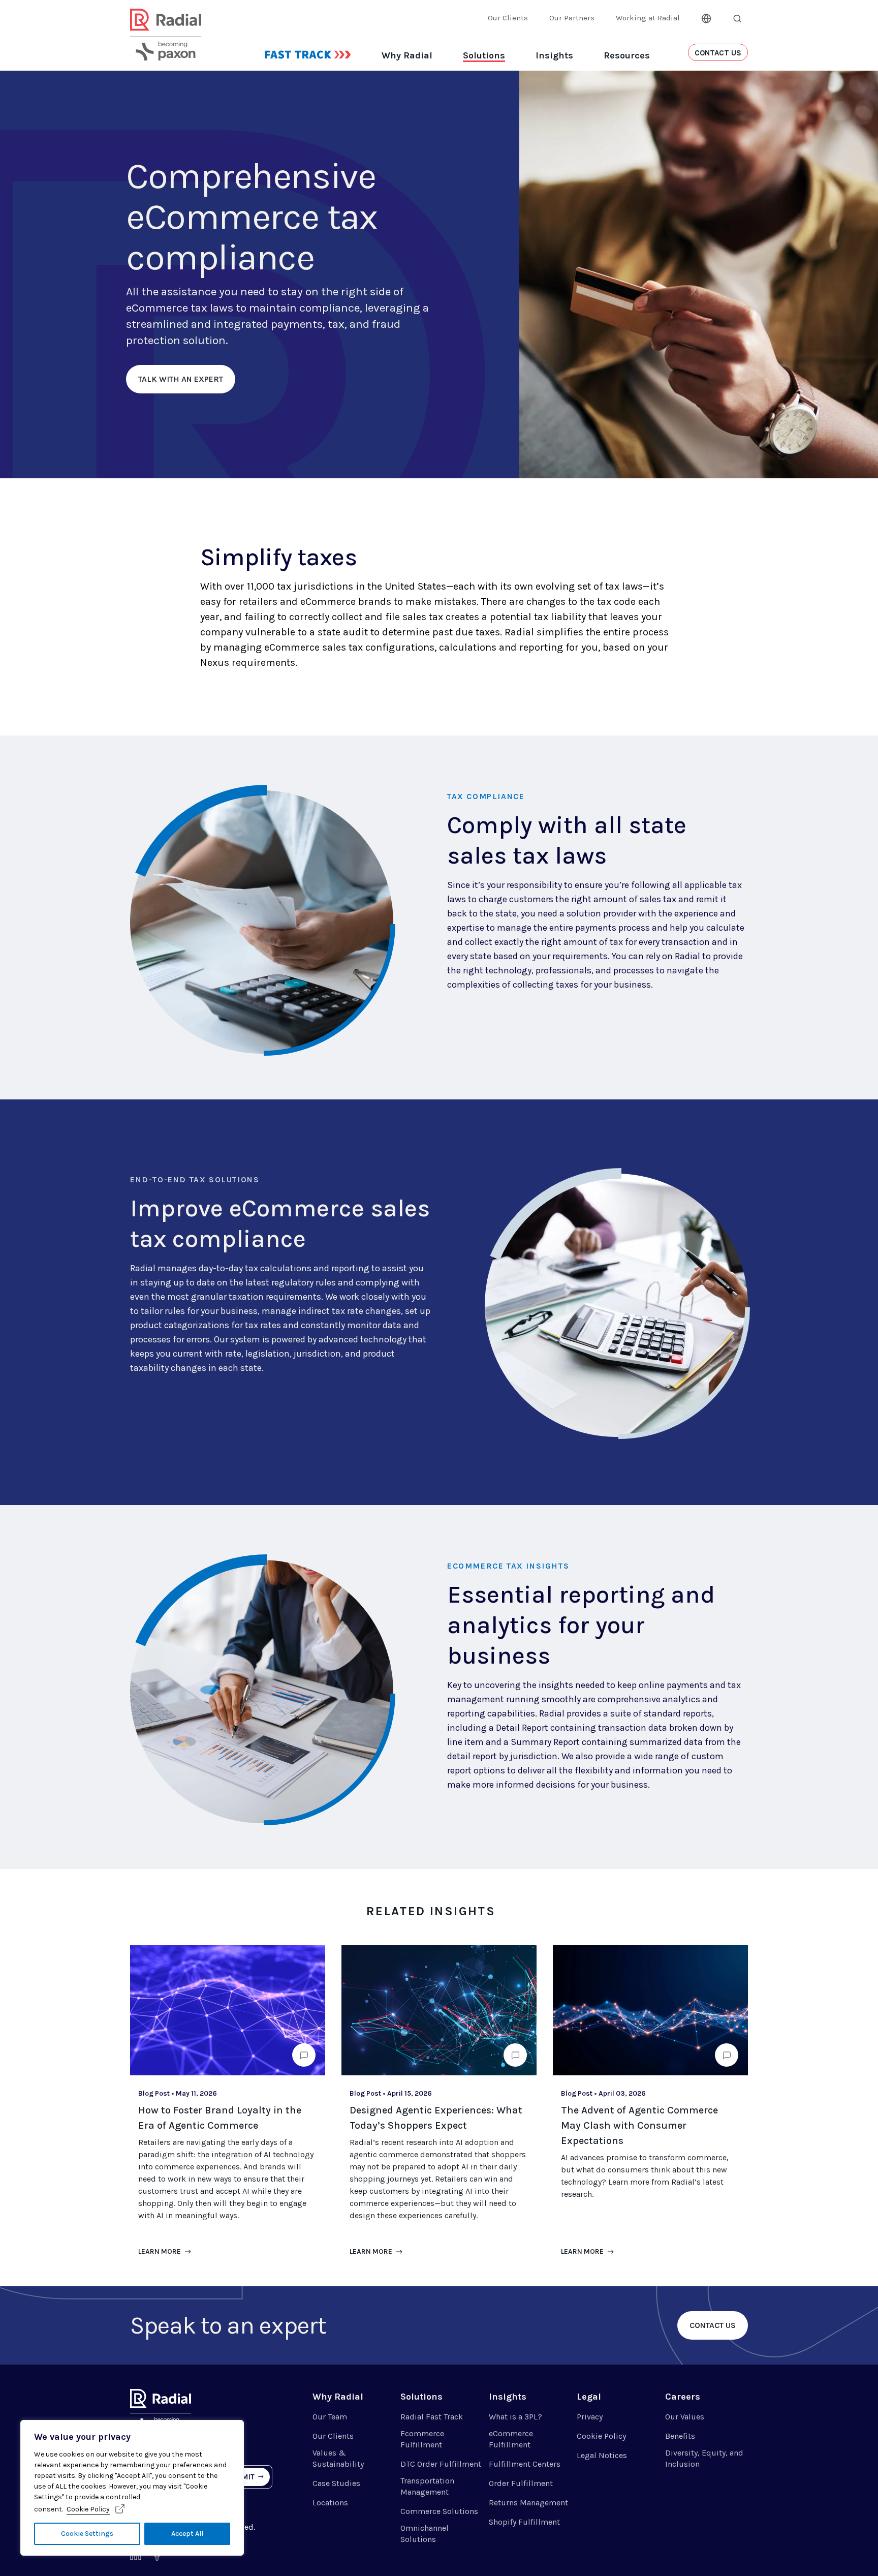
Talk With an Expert (181, 379)
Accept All (187, 2534)
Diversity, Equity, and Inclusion (704, 2458)
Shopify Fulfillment (524, 2522)
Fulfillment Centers (525, 2464)
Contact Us (713, 2325)
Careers (683, 2397)
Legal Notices (602, 2455)
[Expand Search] (737, 18)
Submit (241, 2477)
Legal (589, 2397)
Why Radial (407, 55)
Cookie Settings (87, 2534)
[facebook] (157, 2557)
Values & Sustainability (338, 2458)
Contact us (718, 53)
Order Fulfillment (521, 2483)
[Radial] (166, 47)
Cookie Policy (88, 2509)
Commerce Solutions (439, 2511)
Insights (554, 55)
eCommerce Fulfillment (511, 2439)
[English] (706, 17)
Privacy (590, 2417)
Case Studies (336, 2483)
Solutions (484, 55)
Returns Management (528, 2503)
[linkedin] (136, 2557)
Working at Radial (648, 18)
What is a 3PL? (515, 2417)
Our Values (685, 2417)
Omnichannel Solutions (425, 2534)
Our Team (330, 2417)
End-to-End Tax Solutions (195, 1179)
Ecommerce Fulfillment (422, 2439)
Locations (330, 2503)
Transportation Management (427, 2486)
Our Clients (508, 18)
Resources (627, 55)
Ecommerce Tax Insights (508, 1566)
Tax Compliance (486, 796)
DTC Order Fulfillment (441, 2464)
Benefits (680, 2436)
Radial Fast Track (432, 2417)
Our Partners (572, 18)
